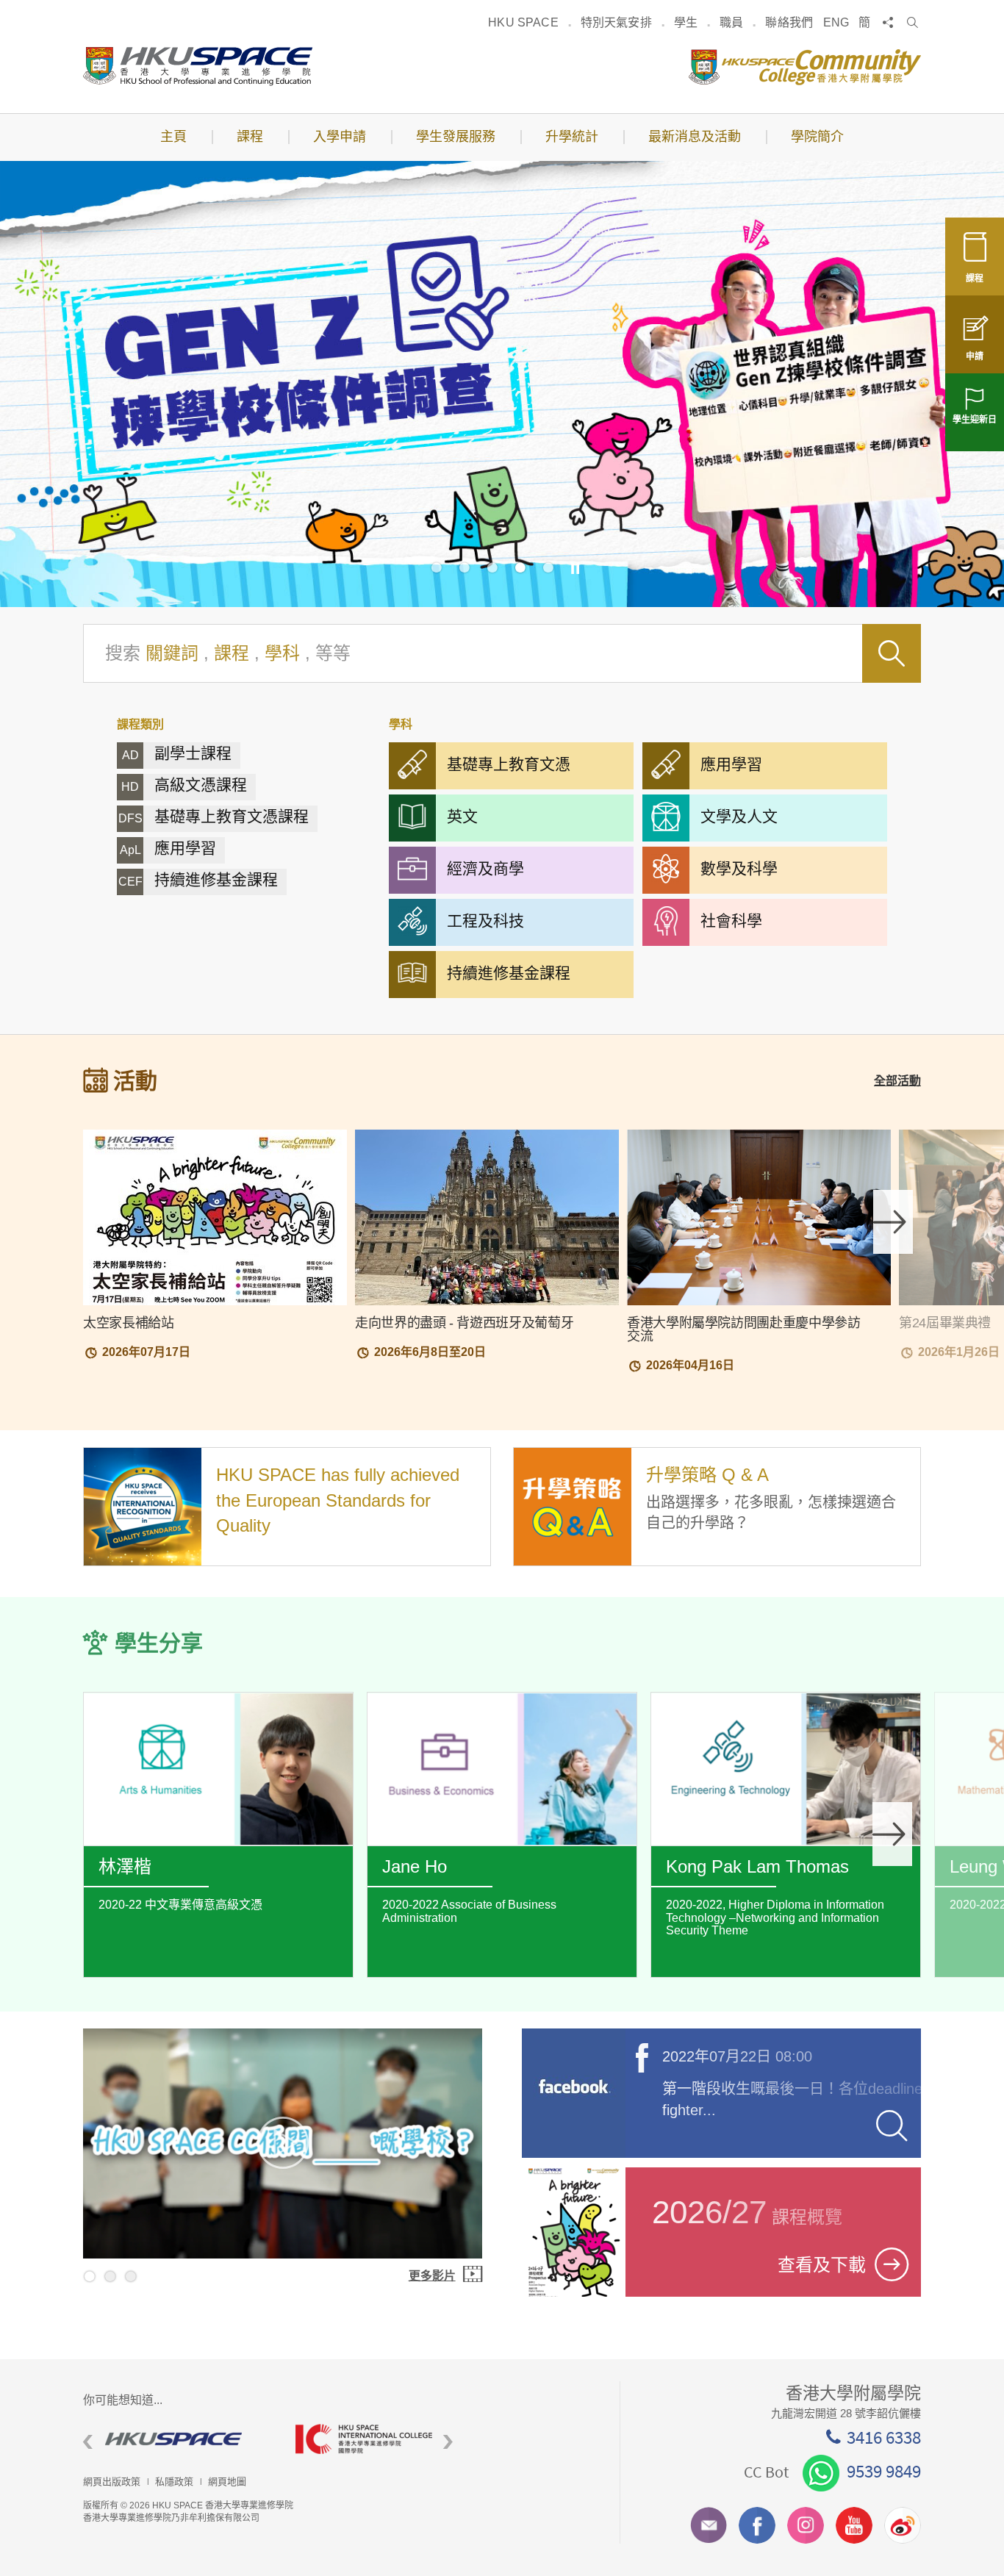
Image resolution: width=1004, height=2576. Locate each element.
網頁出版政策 (112, 2482)
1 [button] (437, 567)
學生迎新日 (975, 420)
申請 (975, 356)
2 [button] (465, 567)
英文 (462, 816)
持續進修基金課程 (198, 879)
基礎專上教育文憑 (509, 764)
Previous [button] (88, 2442)
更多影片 (432, 2276)
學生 (686, 22)
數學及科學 (739, 868)
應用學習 (168, 848)
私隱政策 (174, 2482)
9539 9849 (884, 2471)
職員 (731, 22)
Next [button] (893, 1222)
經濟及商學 (485, 868)
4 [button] (520, 567)
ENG (836, 22)
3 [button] (492, 567)
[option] (502, 384)
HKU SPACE (523, 22)
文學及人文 (739, 816)
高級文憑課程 (184, 785)
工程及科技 (485, 921)
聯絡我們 (789, 22)
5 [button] (548, 567)
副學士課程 (177, 753)
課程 (975, 279)
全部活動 (897, 1081)
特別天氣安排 (616, 22)
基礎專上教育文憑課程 (214, 816)
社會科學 (731, 921)
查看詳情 (218, 1848)
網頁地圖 (227, 2482)
